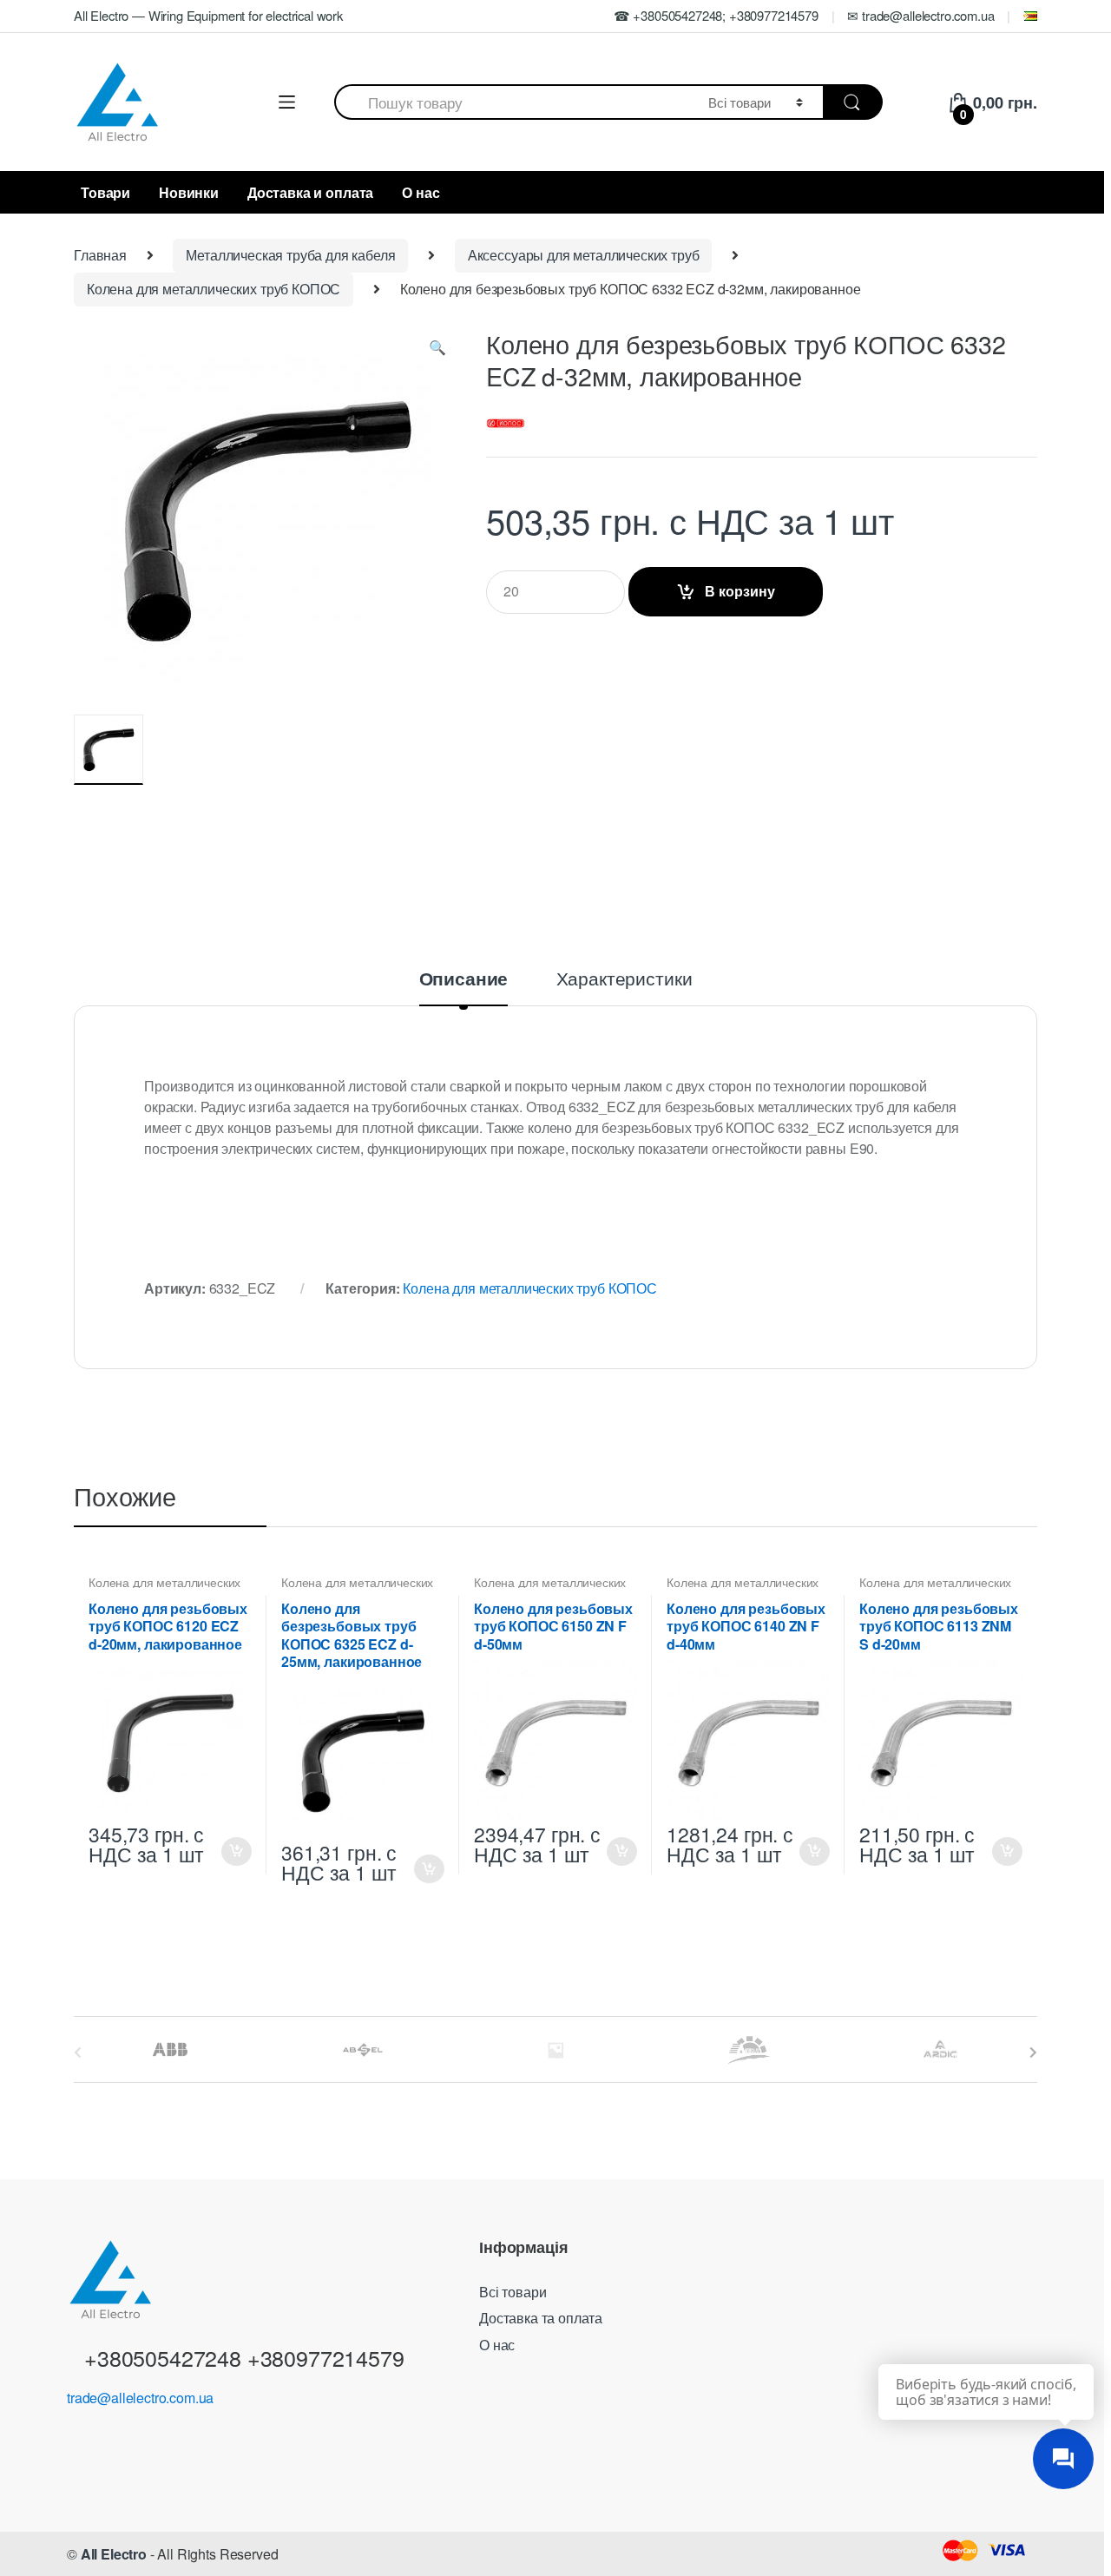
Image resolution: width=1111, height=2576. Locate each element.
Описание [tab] (464, 980)
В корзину (740, 591)
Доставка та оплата (541, 2318)
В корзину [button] (236, 1851)
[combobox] (511, 102)
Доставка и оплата (310, 192)
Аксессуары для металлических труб (584, 255)
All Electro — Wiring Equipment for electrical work (208, 15)
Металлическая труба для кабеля (290, 255)
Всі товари (513, 2292)
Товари (105, 192)
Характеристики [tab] (625, 980)
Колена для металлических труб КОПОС (214, 289)
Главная (100, 255)
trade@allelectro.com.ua (140, 2398)
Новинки (189, 192)
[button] (437, 351)
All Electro (114, 2554)
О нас (421, 192)
